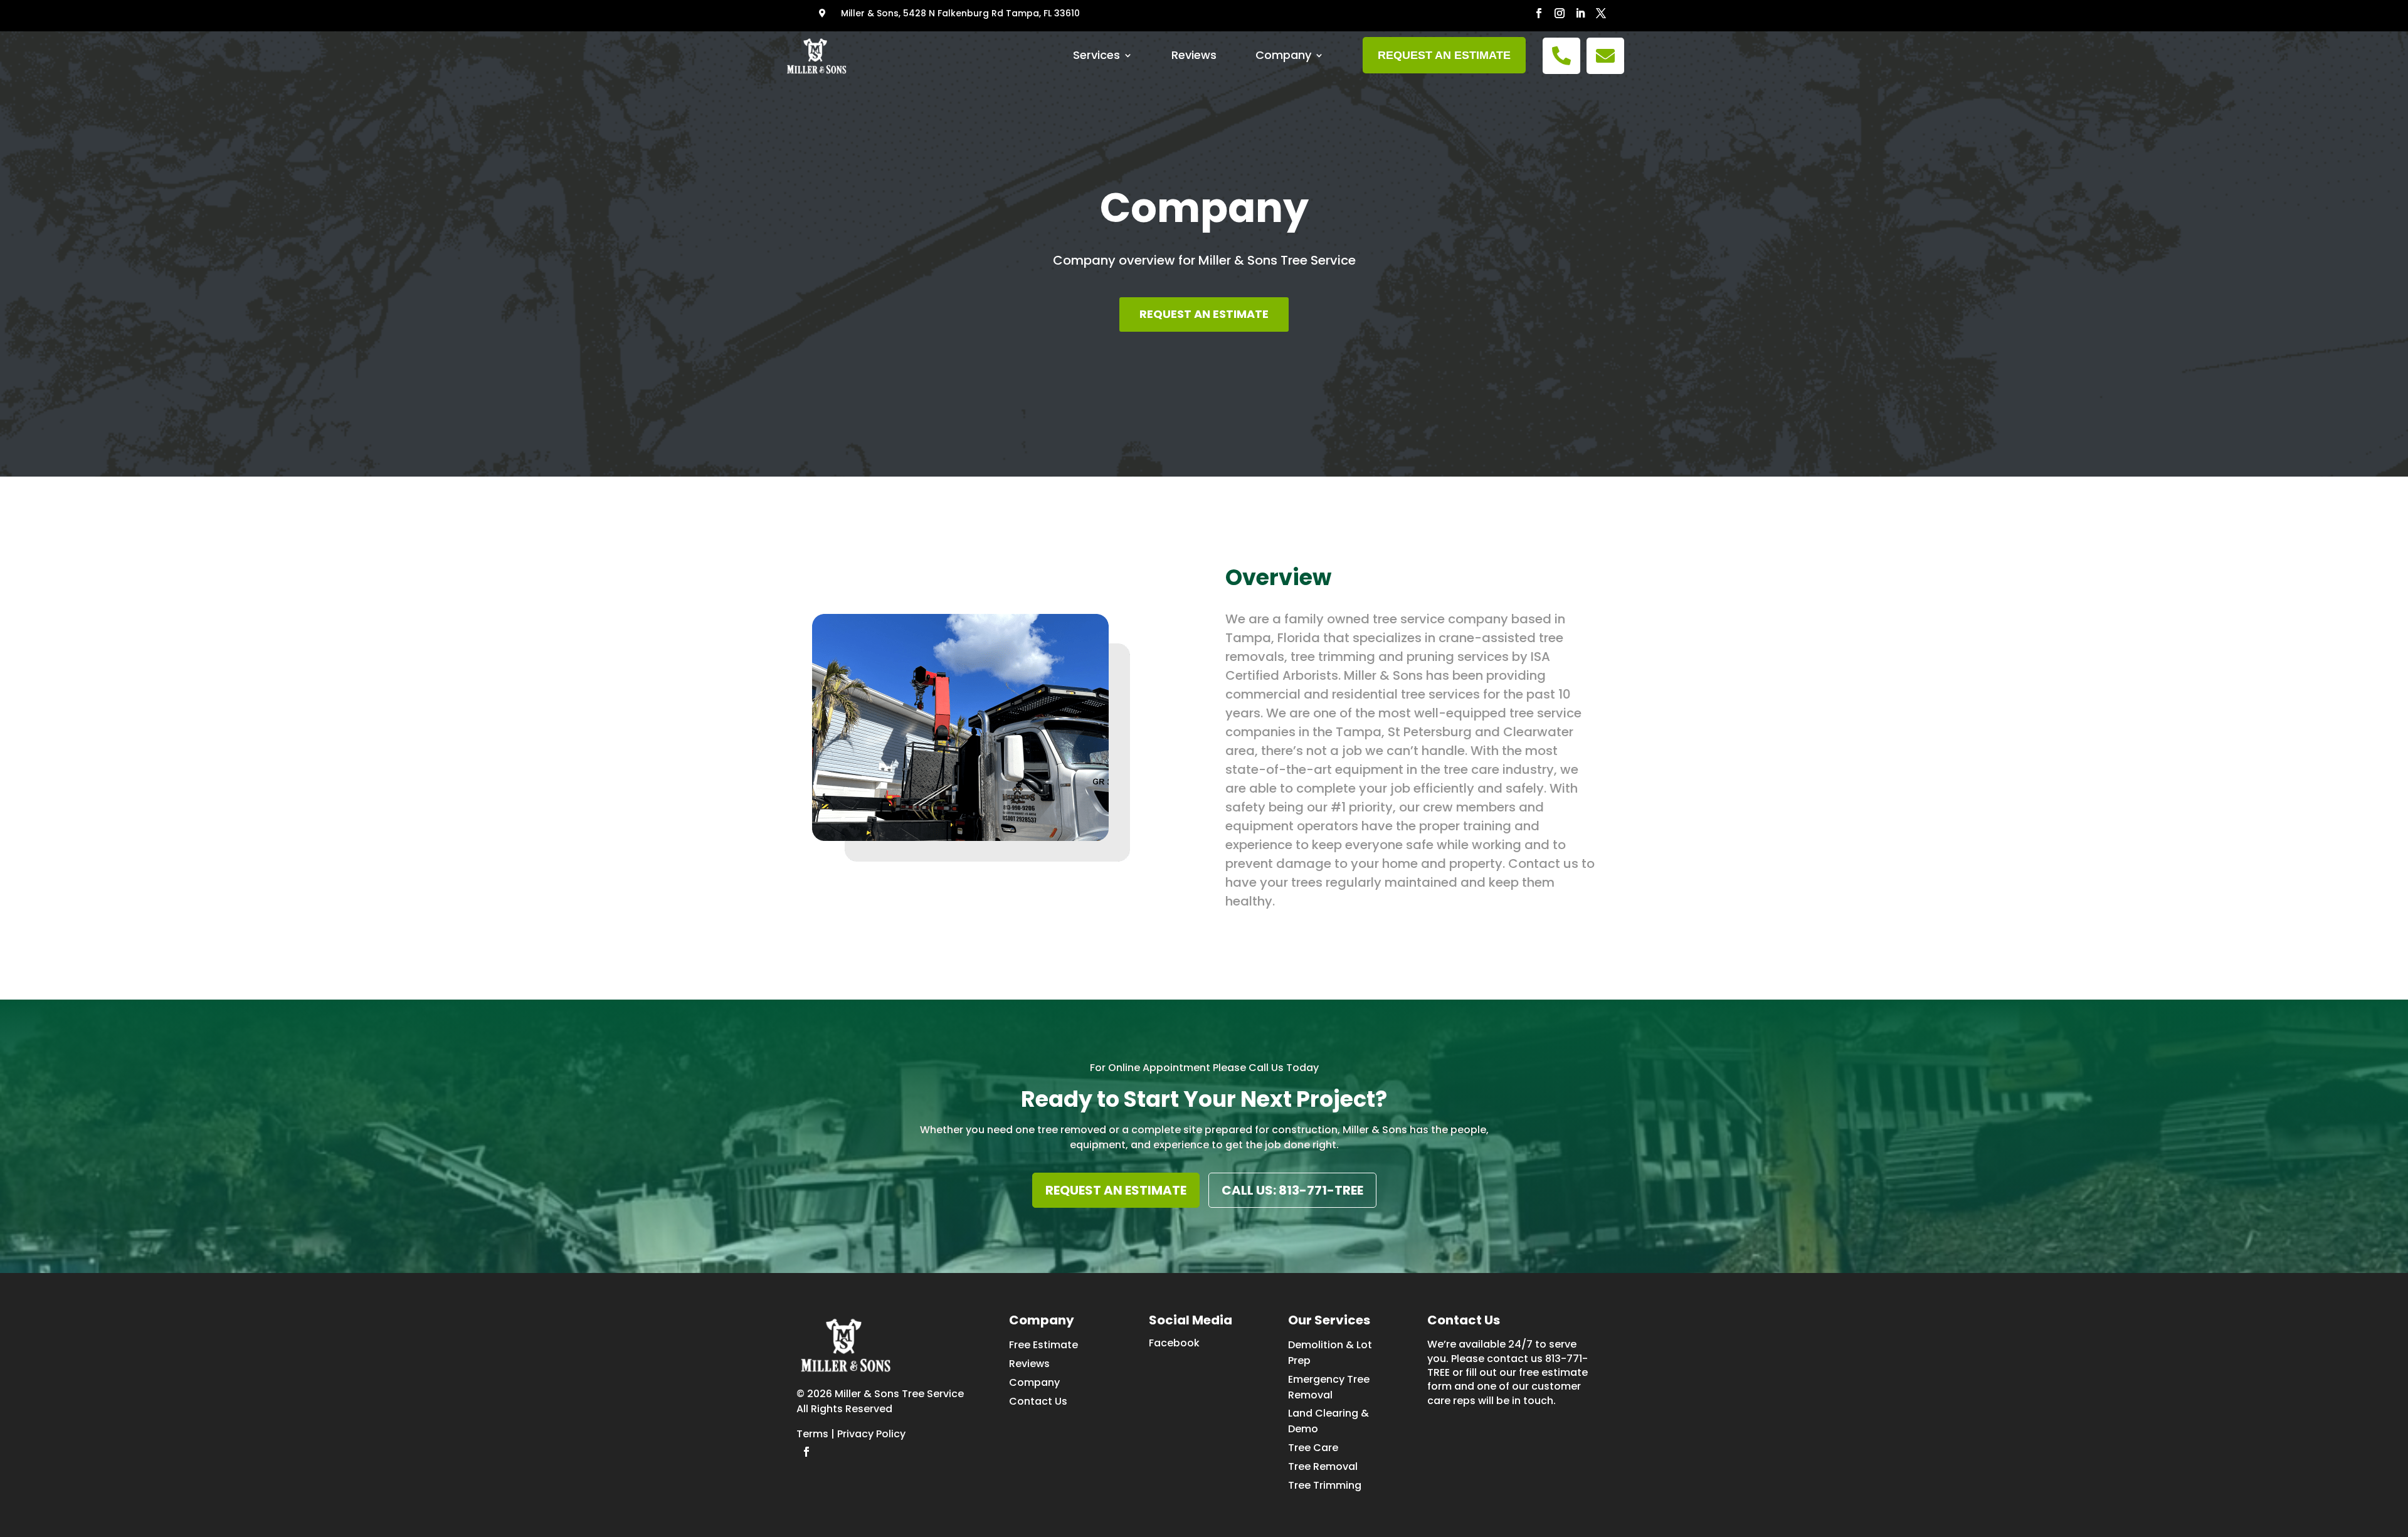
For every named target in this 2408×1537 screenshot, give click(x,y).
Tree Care (1313, 1448)
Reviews (1194, 55)
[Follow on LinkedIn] (1581, 13)
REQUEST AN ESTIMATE (1204, 314)
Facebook (1174, 1343)
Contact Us (1038, 1401)
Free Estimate (1043, 1345)
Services (1096, 55)
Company (1283, 55)
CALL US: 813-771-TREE (1292, 1190)
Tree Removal (1323, 1466)
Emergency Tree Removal (1329, 1387)
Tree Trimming (1325, 1485)
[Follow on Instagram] (1560, 13)
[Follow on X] (1601, 13)
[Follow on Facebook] (1539, 13)
